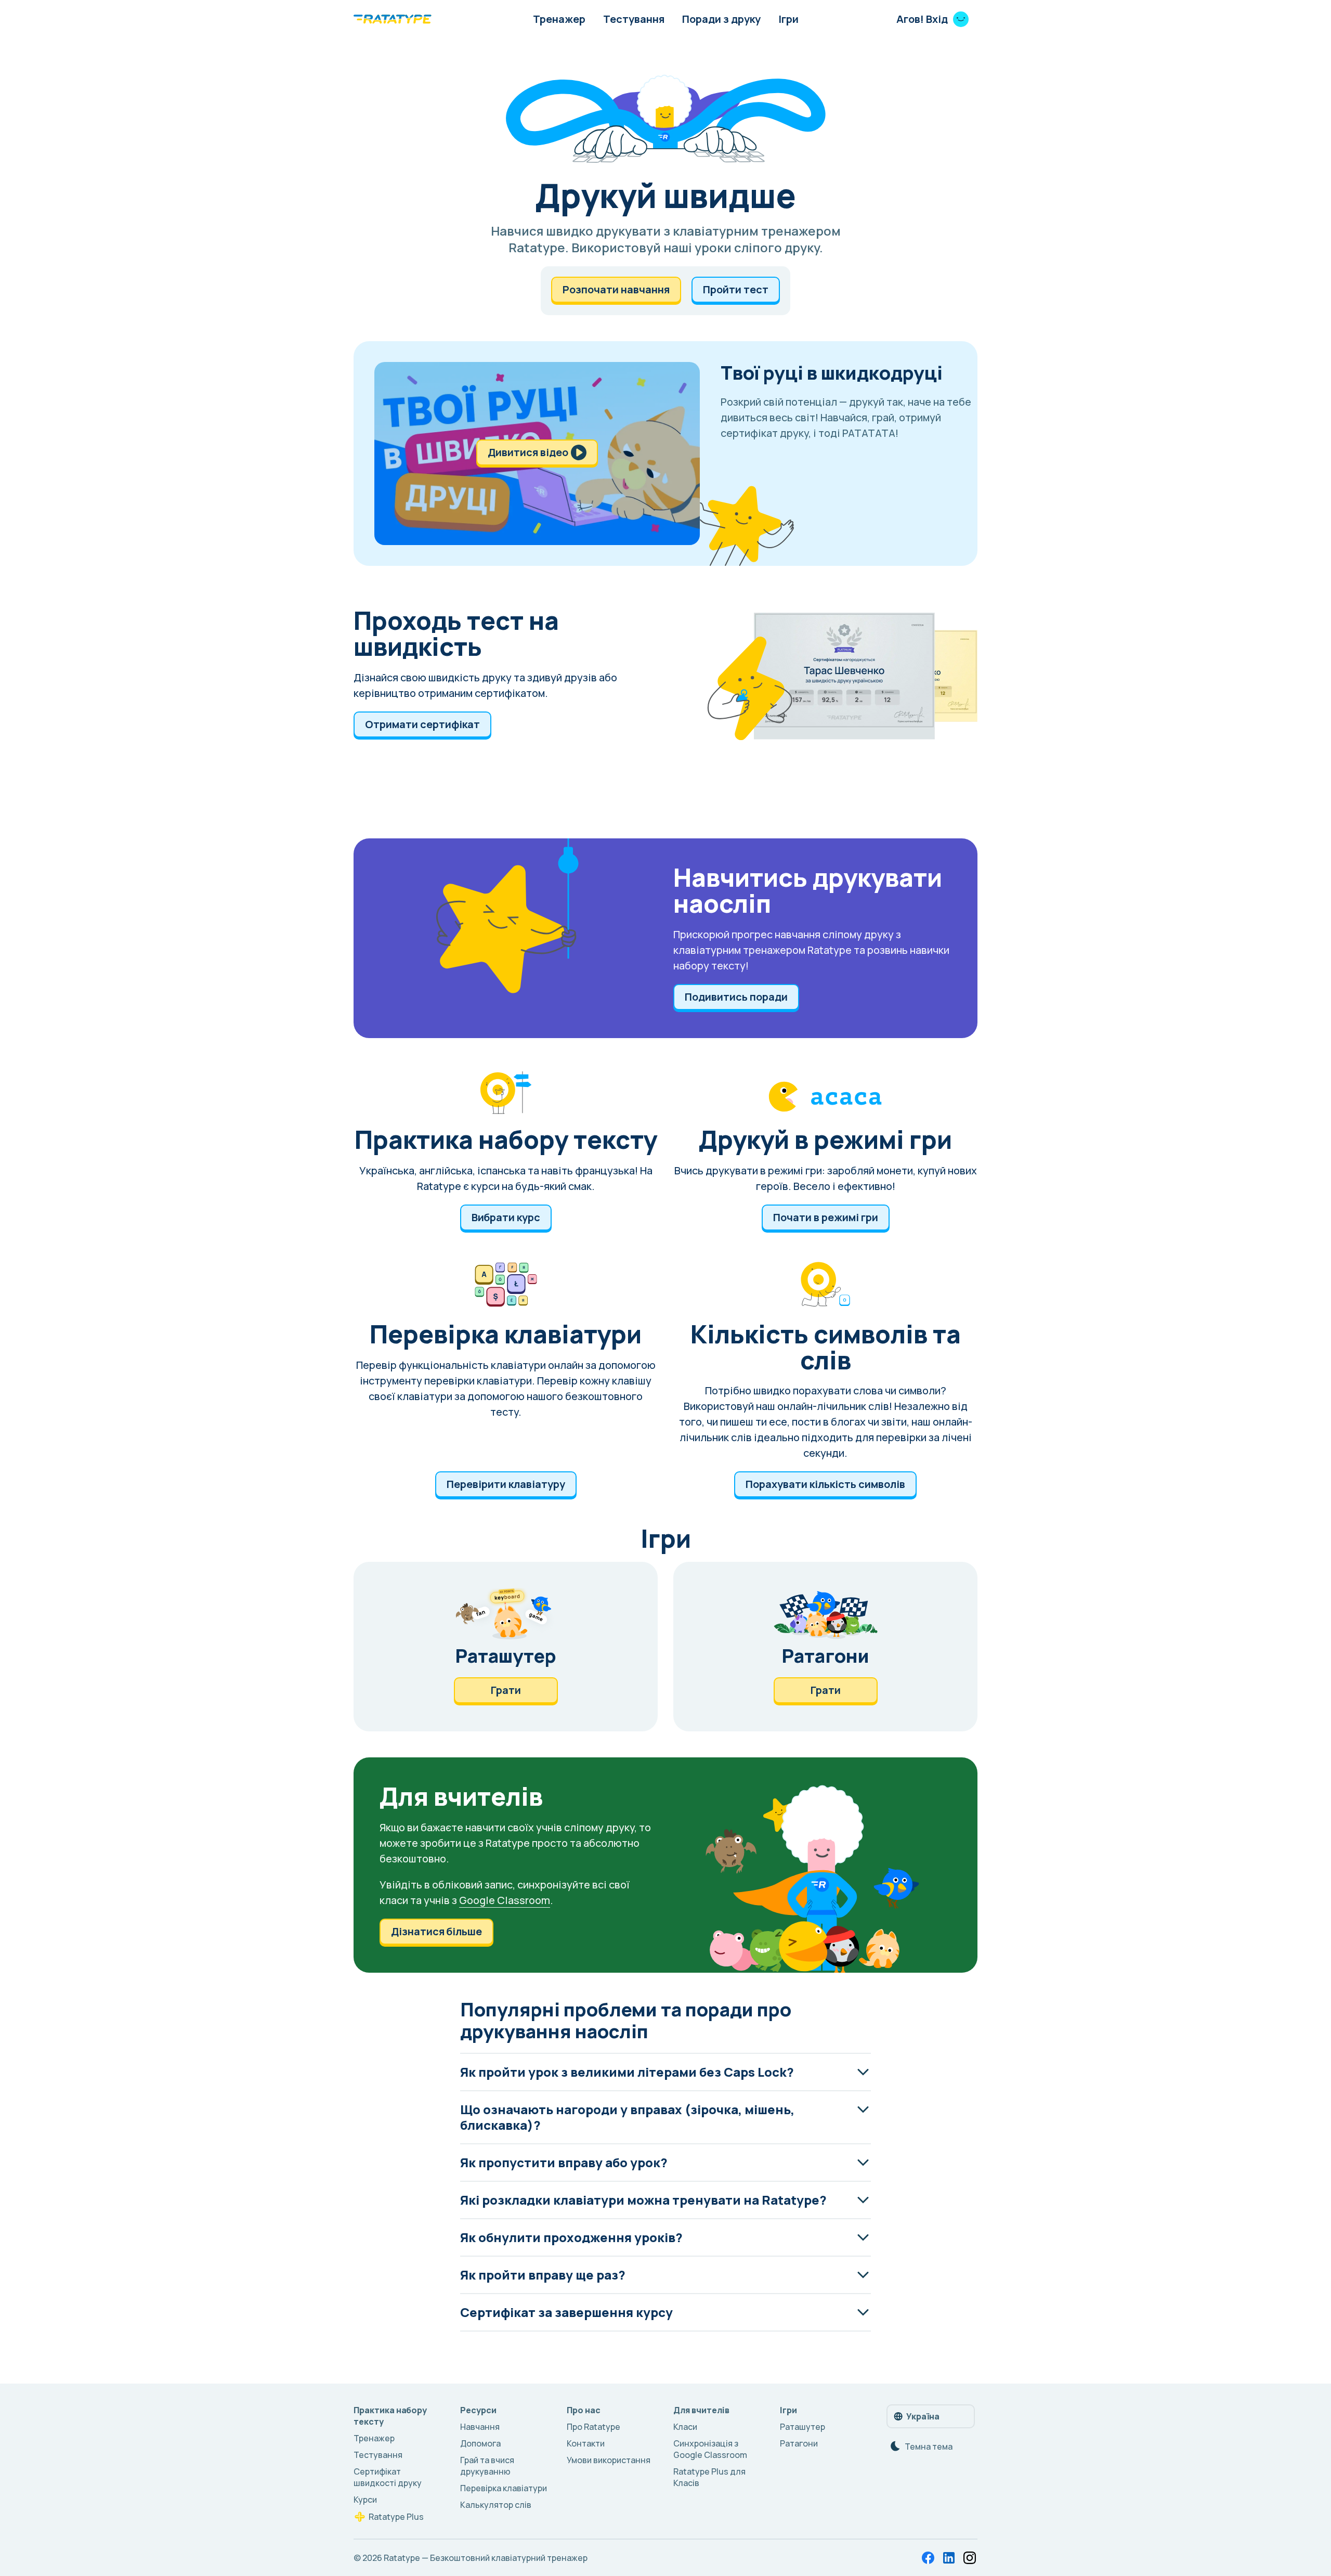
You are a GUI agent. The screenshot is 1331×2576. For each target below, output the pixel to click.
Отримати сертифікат (422, 724)
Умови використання (609, 2460)
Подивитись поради (736, 997)
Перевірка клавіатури (504, 2488)
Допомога (480, 2443)
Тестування (634, 19)
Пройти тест (736, 289)
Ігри (788, 19)
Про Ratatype (593, 2427)
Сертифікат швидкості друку (388, 2477)
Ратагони (799, 2443)
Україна (923, 2416)
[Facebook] (928, 2558)
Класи (685, 2427)
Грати (506, 1690)
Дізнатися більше (436, 1931)
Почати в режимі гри (826, 1217)
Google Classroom (505, 1900)
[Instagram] (970, 2558)
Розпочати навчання (616, 289)
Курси (365, 2500)
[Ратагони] (825, 1647)
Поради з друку (721, 19)
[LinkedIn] (949, 2558)
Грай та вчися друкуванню (487, 2466)
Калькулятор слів (496, 2505)
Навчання (480, 2427)
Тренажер (559, 19)
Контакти (586, 2443)
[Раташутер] (506, 1647)
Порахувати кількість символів (825, 1484)
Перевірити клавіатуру (506, 1484)
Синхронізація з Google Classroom (710, 2449)
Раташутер (802, 2427)
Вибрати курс (506, 1217)
